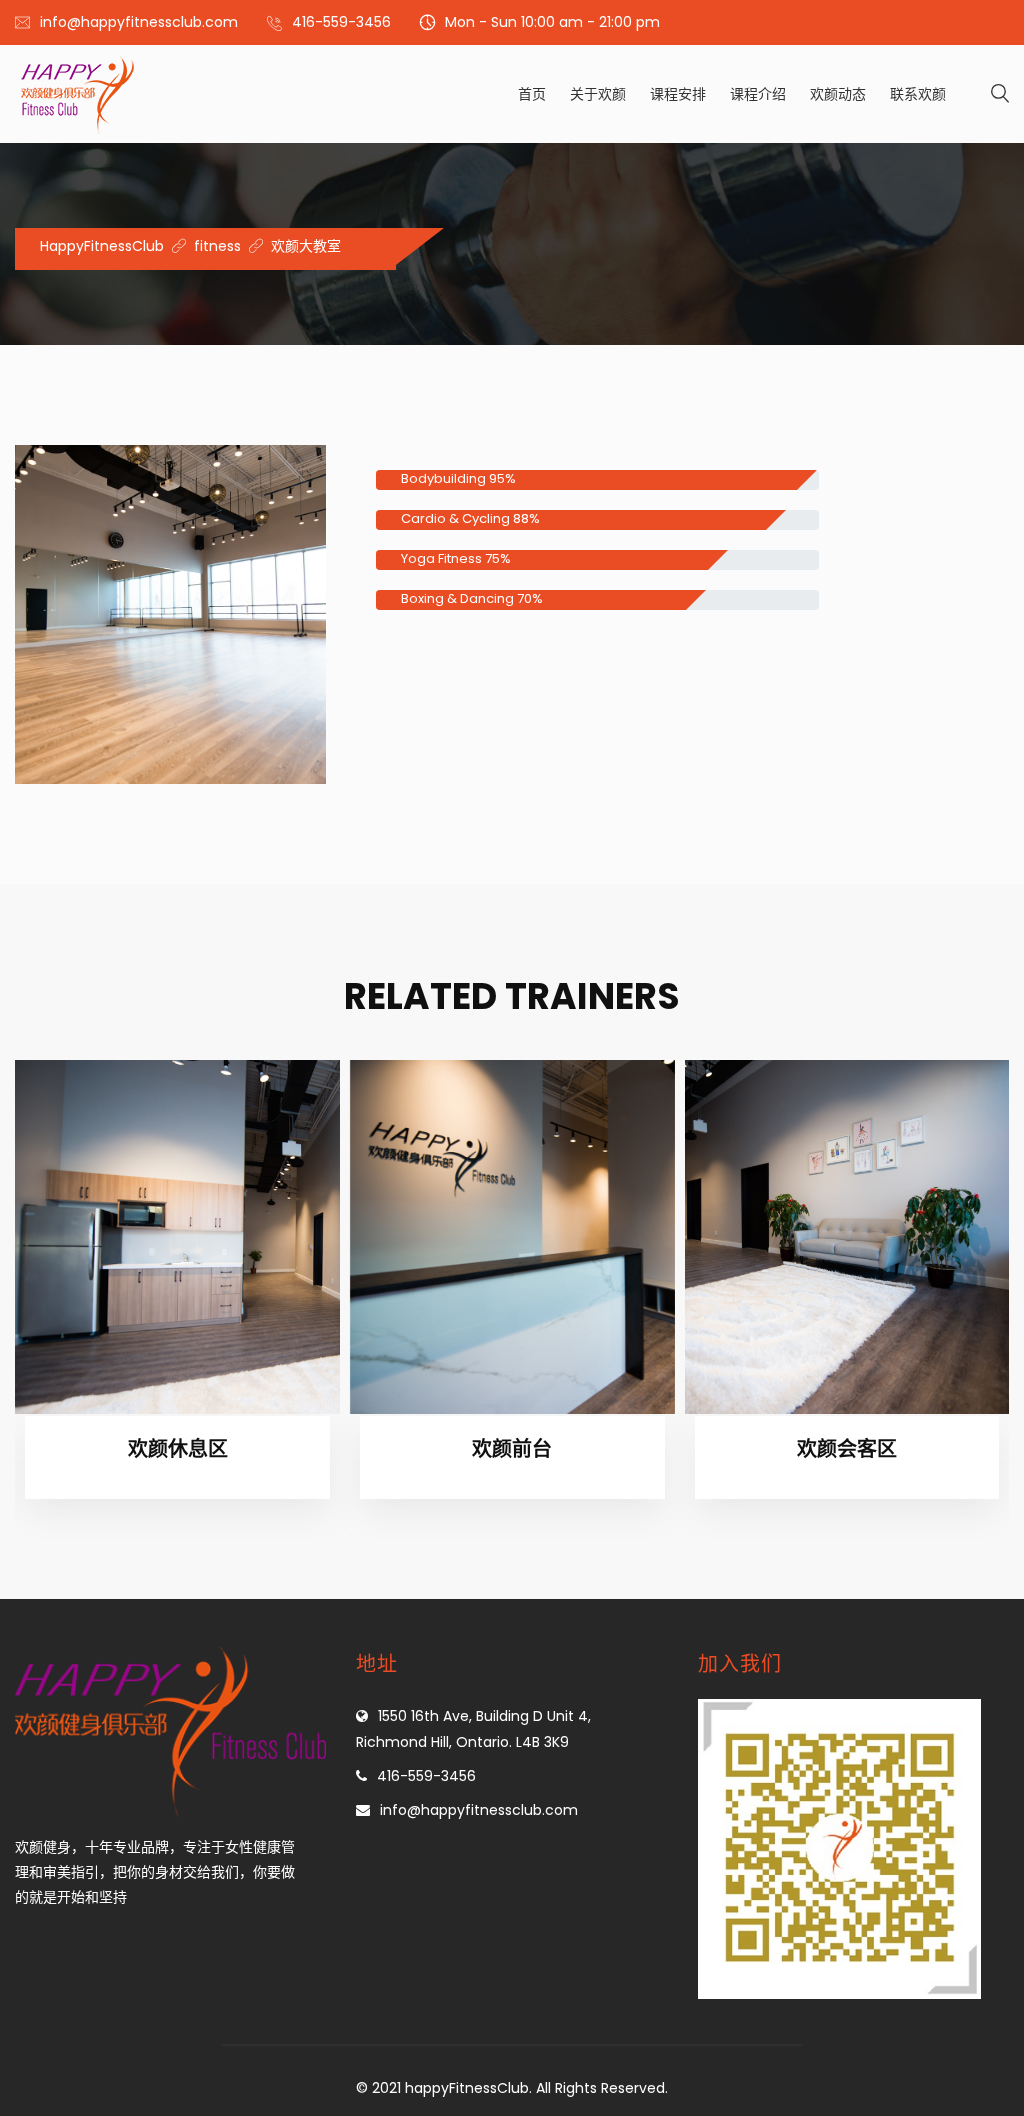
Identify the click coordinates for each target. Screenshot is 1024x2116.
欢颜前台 (512, 1449)
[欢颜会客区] (847, 1237)
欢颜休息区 (178, 1449)
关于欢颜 (598, 94)
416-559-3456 (341, 22)
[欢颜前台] (512, 1237)
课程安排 (678, 94)
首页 (532, 94)
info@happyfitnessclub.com (139, 22)
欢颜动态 (838, 94)
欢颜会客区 (847, 1449)
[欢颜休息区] (177, 1237)
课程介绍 (758, 94)
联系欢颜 (918, 94)
